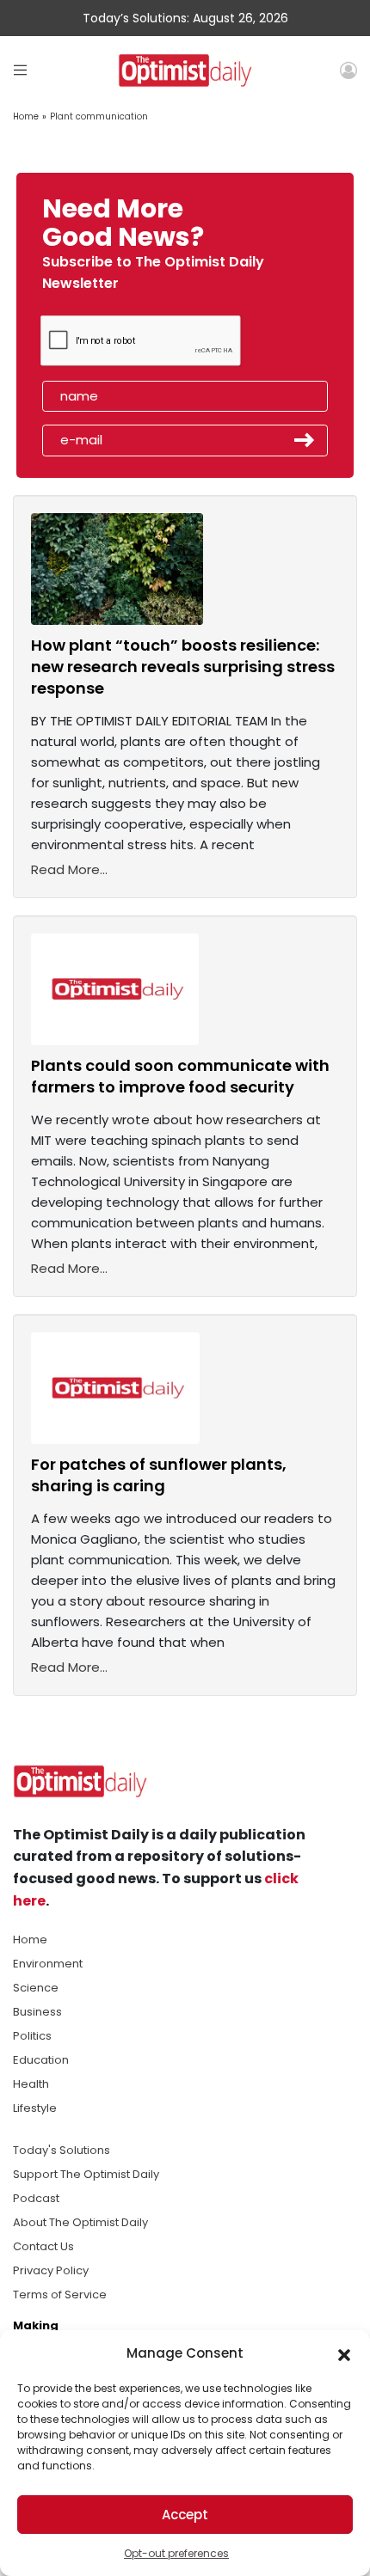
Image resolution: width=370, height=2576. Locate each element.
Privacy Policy (51, 2270)
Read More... (69, 869)
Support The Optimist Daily (86, 2174)
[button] (344, 2353)
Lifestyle (35, 2108)
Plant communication (99, 116)
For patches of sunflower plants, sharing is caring (159, 1475)
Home (26, 116)
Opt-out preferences (176, 2553)
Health (31, 2084)
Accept (185, 2515)
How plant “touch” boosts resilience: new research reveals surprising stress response (183, 667)
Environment (48, 1964)
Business (37, 2012)
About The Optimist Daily (80, 2222)
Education (41, 2060)
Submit (305, 440)
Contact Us (43, 2246)
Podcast (36, 2198)
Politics (32, 2036)
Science (36, 1988)
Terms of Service (60, 2295)
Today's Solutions (62, 2150)
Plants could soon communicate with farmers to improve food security (180, 1076)
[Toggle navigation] (20, 70)
